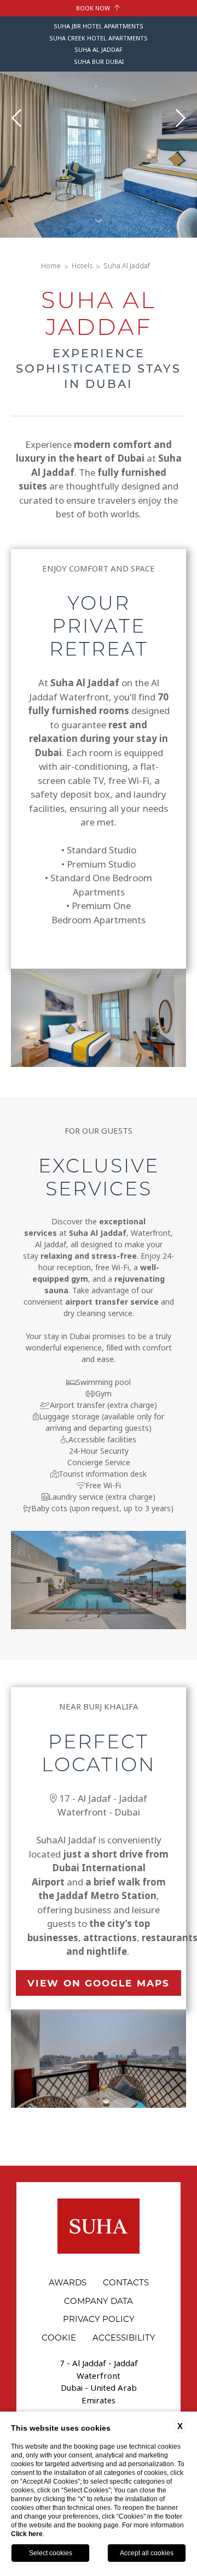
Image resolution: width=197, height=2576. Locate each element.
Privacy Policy (99, 2319)
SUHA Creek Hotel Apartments (99, 38)
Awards (68, 2282)
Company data (99, 2301)
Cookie (59, 2337)
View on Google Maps (99, 1983)
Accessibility (124, 2337)
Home (51, 266)
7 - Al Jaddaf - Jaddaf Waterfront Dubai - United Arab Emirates (99, 2382)
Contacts (126, 2282)
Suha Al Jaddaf (127, 266)
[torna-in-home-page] (99, 2228)
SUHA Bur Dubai (99, 62)
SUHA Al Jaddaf (99, 50)
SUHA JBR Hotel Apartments (99, 26)
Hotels (82, 266)
